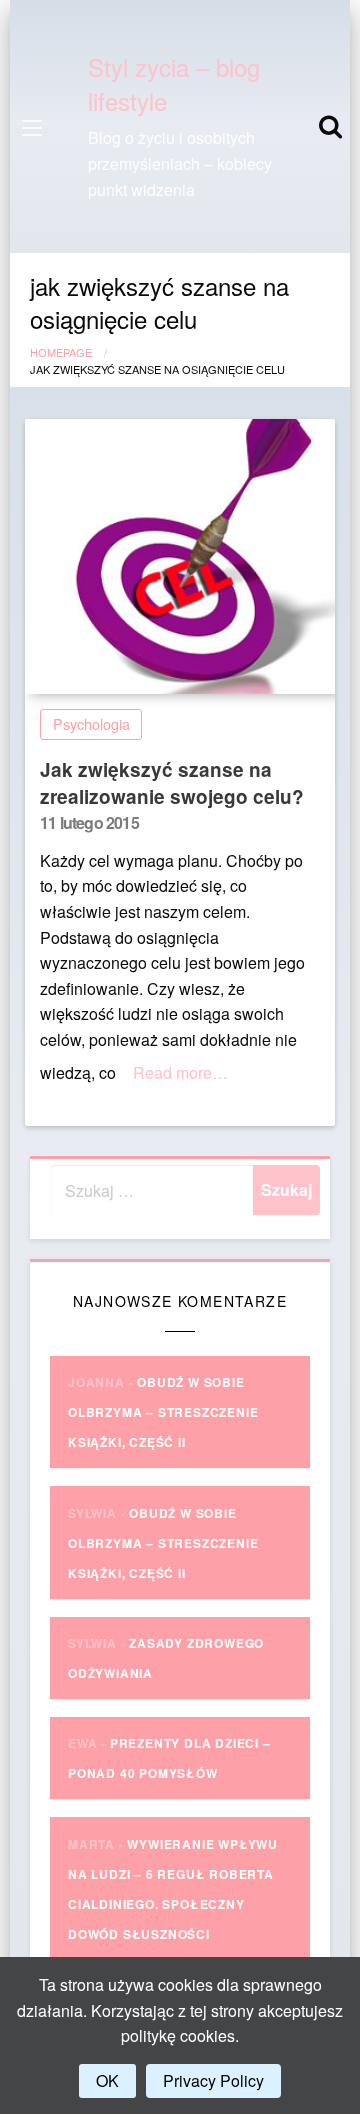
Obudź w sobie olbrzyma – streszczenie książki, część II (163, 1412)
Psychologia (91, 723)
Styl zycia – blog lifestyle (174, 83)
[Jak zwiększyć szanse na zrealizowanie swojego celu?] (180, 556)
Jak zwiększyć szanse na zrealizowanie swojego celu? (172, 783)
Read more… (180, 1072)
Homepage (61, 352)
